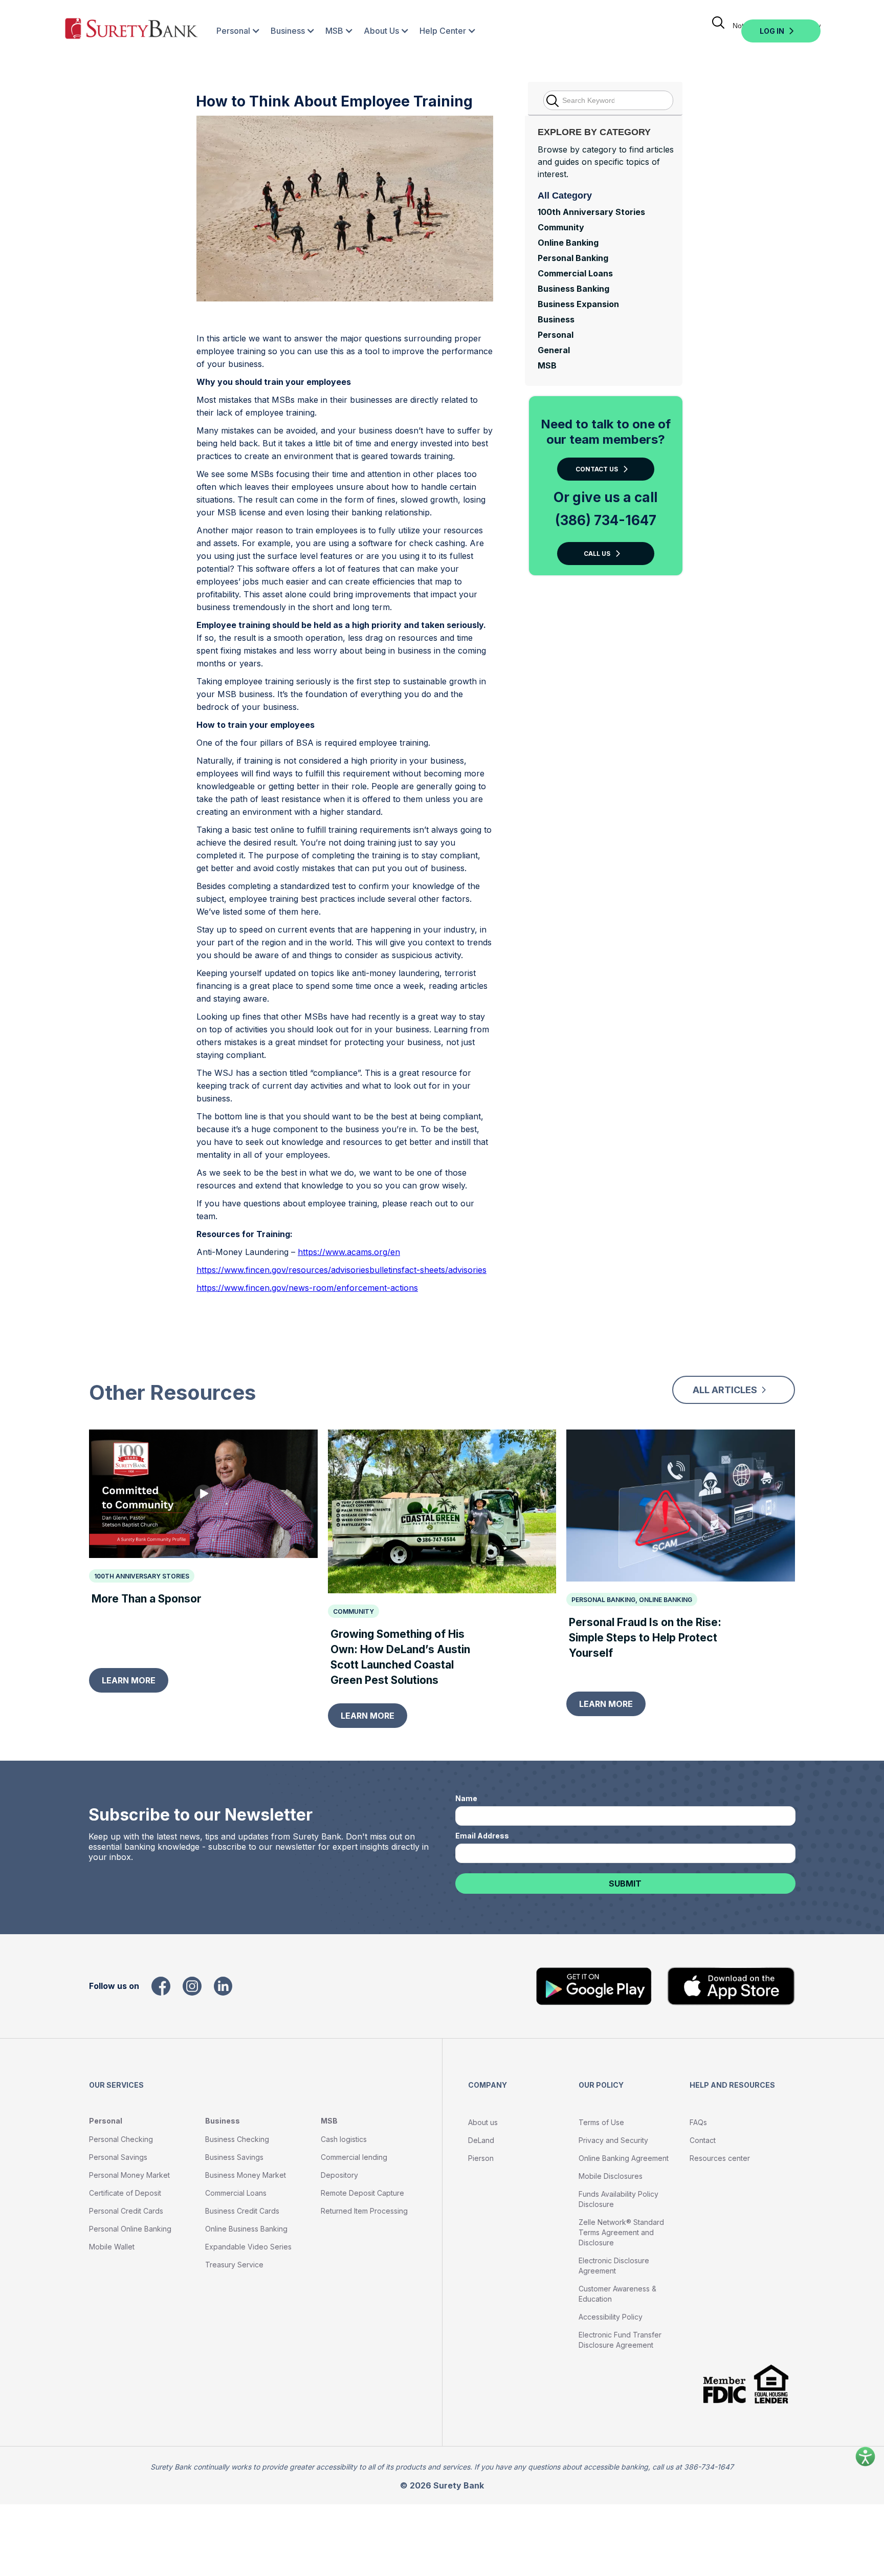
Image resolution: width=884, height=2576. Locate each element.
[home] (131, 31)
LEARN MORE (129, 1680)
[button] (233, 31)
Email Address (482, 1836)
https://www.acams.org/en (349, 1252)
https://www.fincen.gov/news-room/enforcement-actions (307, 1288)
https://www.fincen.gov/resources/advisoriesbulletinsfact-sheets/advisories (341, 1270)
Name (466, 1798)
